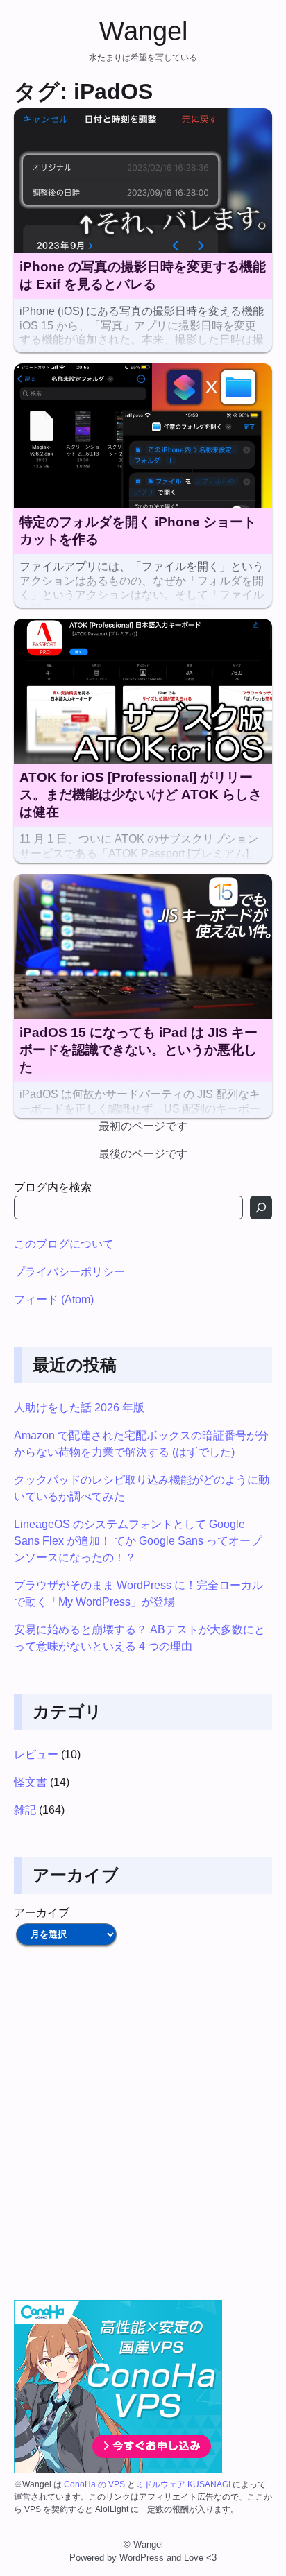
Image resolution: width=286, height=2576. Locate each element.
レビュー (36, 1754)
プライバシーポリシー (69, 1272)
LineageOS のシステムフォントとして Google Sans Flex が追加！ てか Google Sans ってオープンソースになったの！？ (138, 1541)
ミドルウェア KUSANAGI (183, 2484)
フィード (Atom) (54, 1299)
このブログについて (64, 1244)
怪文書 (31, 1782)
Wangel (143, 31)
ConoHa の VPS (94, 2484)
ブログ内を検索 (53, 1187)
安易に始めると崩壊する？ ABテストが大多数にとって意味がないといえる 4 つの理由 (140, 1638)
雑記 (25, 1810)
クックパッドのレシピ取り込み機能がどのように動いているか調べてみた (142, 1488)
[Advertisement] (143, 2124)
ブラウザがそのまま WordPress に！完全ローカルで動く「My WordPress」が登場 (138, 1594)
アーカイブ (42, 1913)
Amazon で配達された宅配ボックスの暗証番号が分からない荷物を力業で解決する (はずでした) (141, 1444)
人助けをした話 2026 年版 (79, 1408)
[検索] (261, 1208)
